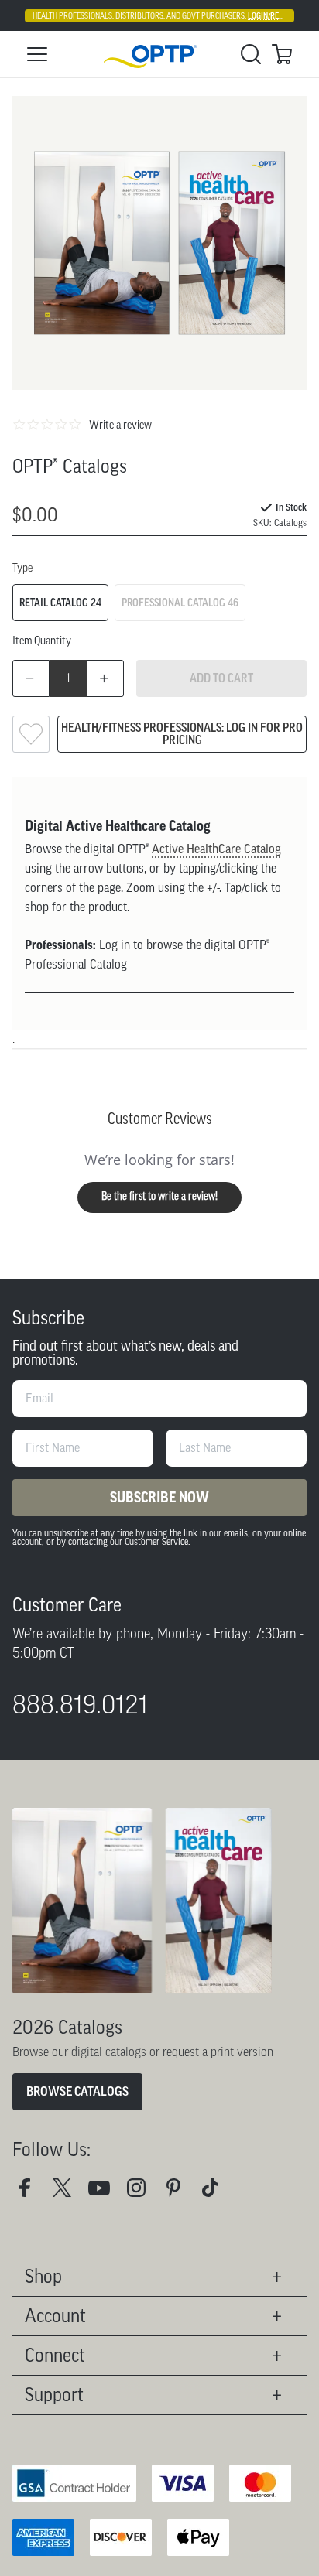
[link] (159, 55)
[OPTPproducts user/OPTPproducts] (105, 2193)
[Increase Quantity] (105, 678)
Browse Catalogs (77, 2091)
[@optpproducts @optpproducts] (217, 2193)
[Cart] (282, 54)
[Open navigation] (37, 54)
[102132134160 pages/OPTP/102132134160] (31, 2193)
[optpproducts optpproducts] (142, 2193)
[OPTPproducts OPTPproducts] (68, 2193)
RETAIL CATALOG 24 (60, 603)
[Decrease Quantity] (31, 678)
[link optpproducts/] (180, 2193)
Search (251, 54)
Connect (55, 2355)
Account (55, 2316)
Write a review (120, 425)
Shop (43, 2276)
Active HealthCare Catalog (216, 849)
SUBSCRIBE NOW (159, 1498)
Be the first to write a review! (159, 1197)
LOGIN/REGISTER (275, 16)
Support (54, 2395)
